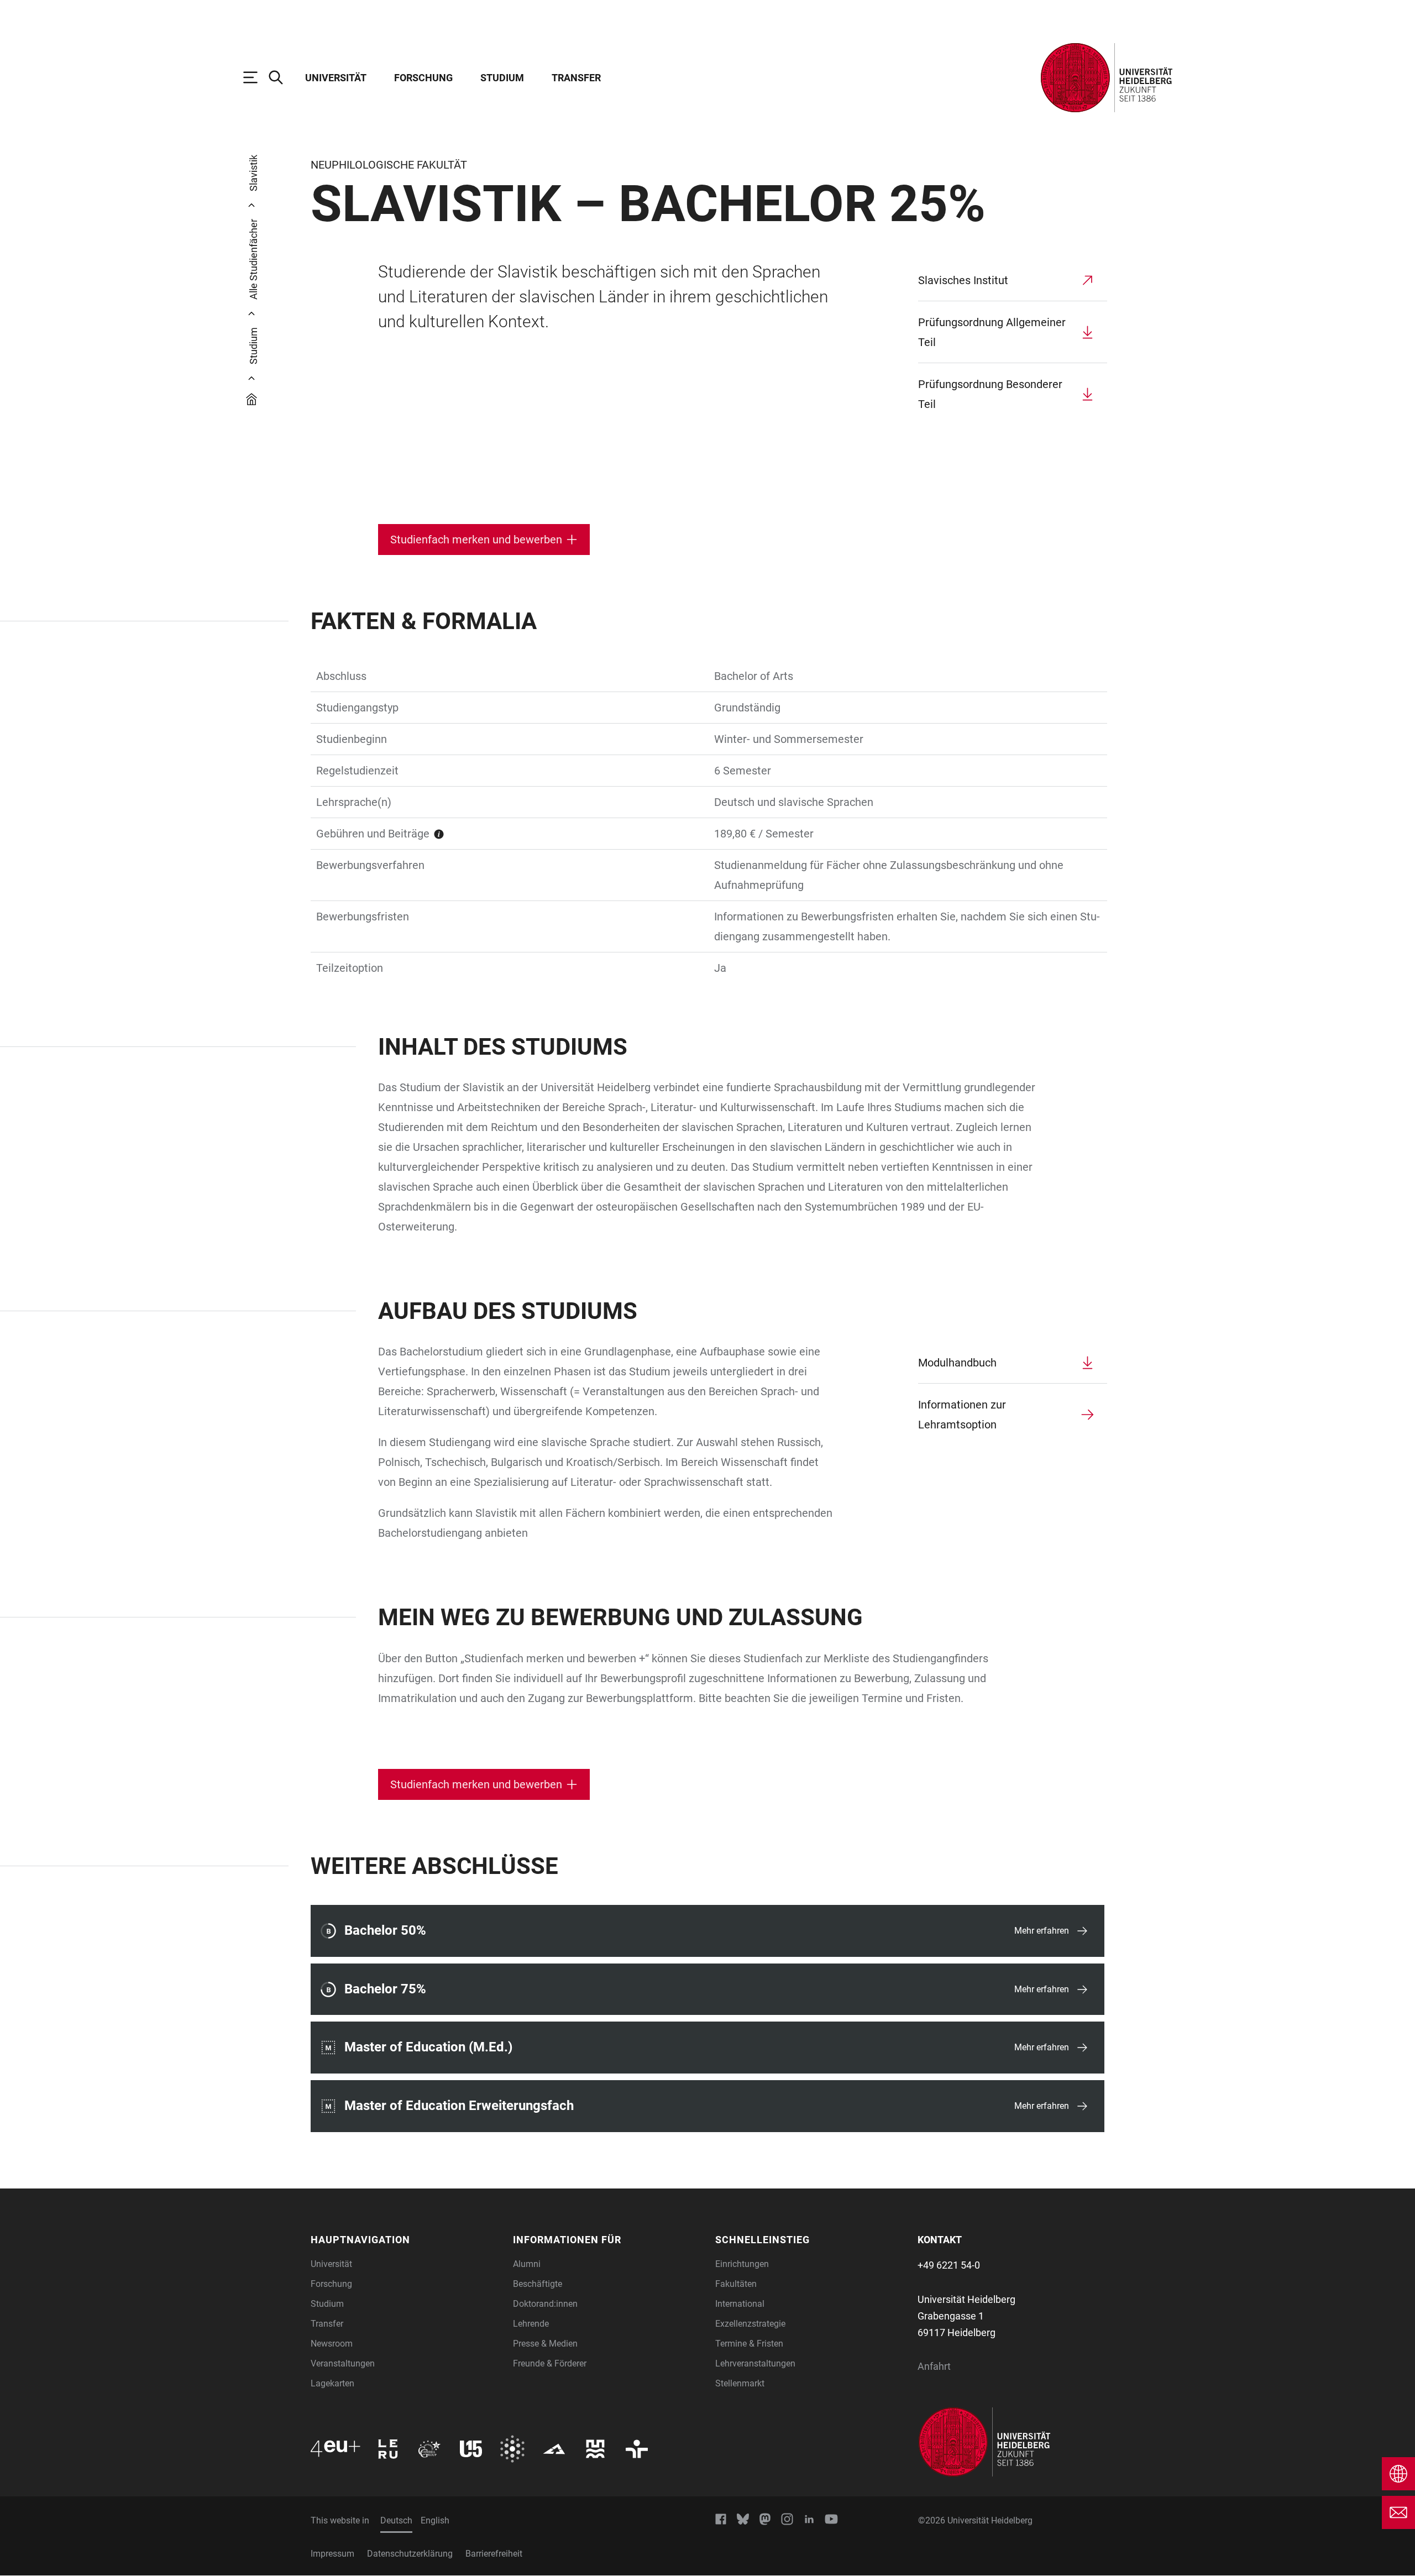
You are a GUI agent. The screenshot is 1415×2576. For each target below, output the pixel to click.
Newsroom (332, 2344)
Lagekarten (332, 2383)
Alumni (527, 2264)
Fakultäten (736, 2284)
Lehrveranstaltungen (755, 2363)
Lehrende (531, 2324)
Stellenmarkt (740, 2383)
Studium (502, 78)
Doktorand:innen (545, 2304)
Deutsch (396, 2520)
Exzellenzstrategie (750, 2324)
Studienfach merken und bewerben (476, 540)
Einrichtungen (742, 2264)
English (435, 2520)
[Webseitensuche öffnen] (281, 77)
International (740, 2304)
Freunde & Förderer (550, 2363)
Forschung (423, 78)
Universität (336, 78)
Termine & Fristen (749, 2344)
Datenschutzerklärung (410, 2554)
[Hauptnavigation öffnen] (256, 77)
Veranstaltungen (343, 2363)
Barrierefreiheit (494, 2554)
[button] (405, 2240)
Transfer (576, 78)
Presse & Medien (545, 2344)
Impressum (332, 2554)
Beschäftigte (538, 2284)
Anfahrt (934, 2366)
